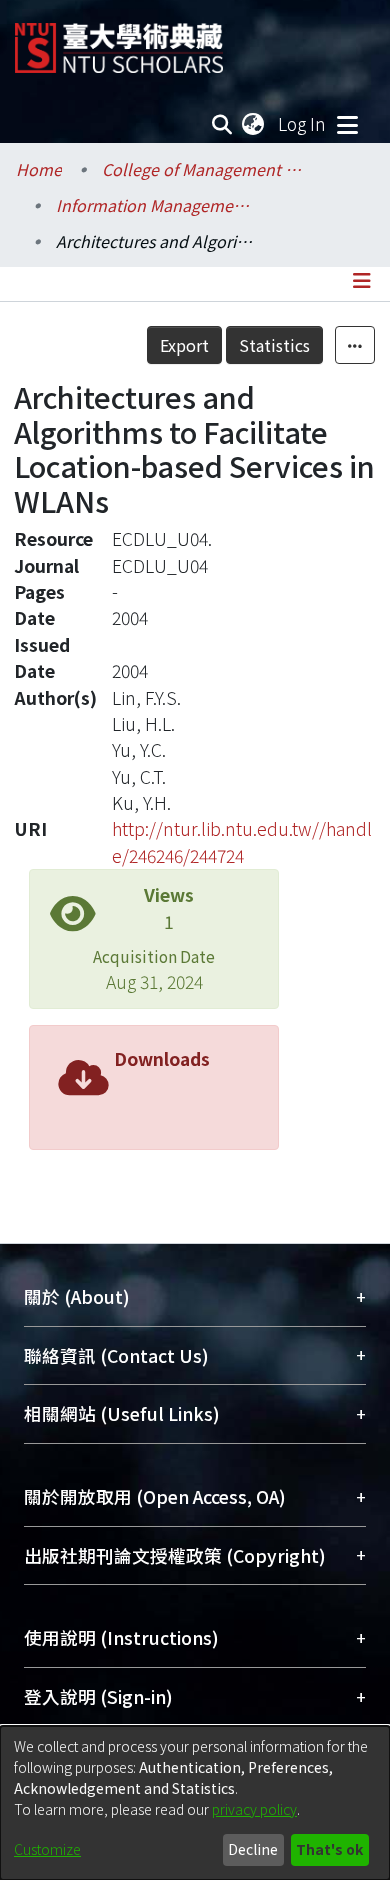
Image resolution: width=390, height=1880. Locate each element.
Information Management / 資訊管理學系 (156, 205)
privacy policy (254, 1809)
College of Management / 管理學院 (202, 169)
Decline (253, 1849)
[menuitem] (254, 124)
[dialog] (195, 1803)
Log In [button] (303, 123)
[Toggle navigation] (347, 124)
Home (39, 169)
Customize (47, 1849)
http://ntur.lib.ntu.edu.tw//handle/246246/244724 (242, 841)
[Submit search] (222, 124)
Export (184, 345)
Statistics (274, 345)
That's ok (329, 1849)
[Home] (119, 40)
